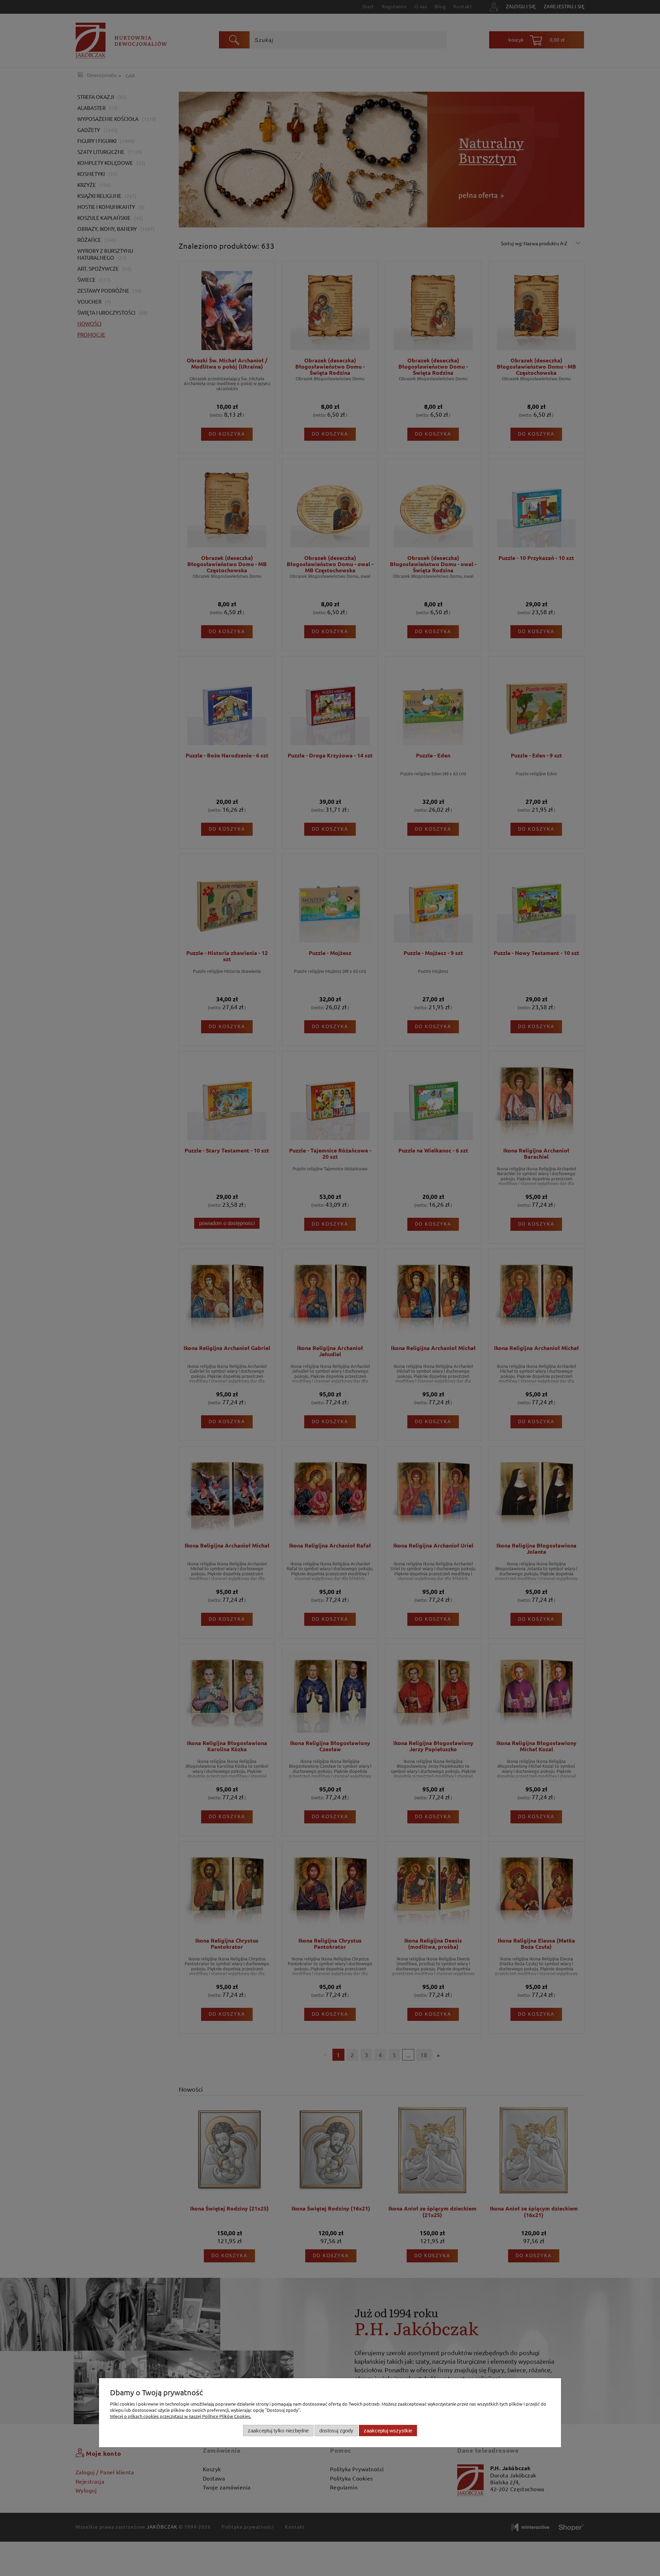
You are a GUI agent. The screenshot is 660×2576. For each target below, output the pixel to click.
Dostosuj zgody (336, 2431)
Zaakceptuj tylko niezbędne (278, 2431)
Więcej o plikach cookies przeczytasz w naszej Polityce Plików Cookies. (181, 2416)
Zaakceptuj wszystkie (388, 2431)
